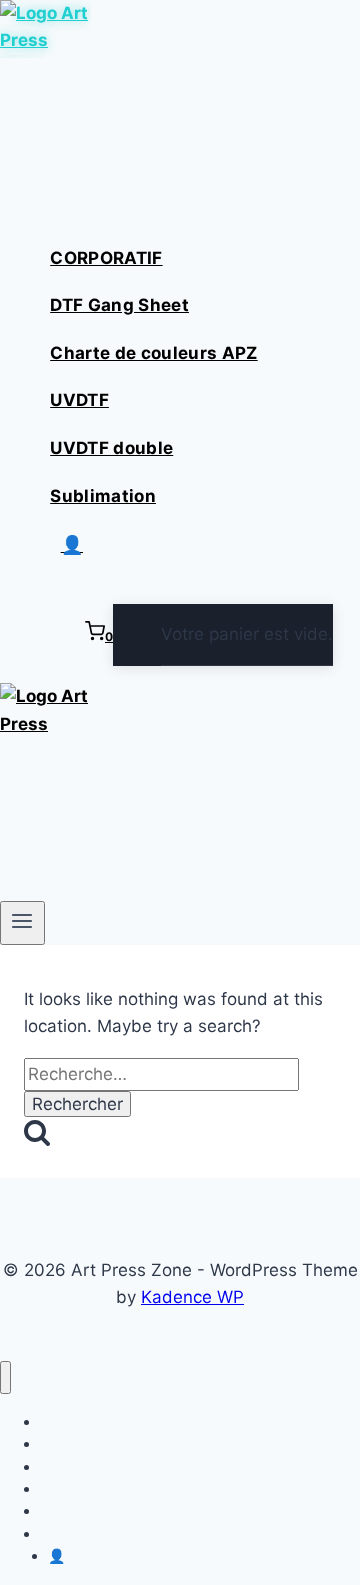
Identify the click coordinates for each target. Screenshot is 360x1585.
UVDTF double (111, 448)
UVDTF (79, 400)
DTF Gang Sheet (119, 305)
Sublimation (103, 496)
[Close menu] (5, 1377)
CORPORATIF (106, 258)
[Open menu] (22, 923)
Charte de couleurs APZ (153, 353)
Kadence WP (192, 1297)
